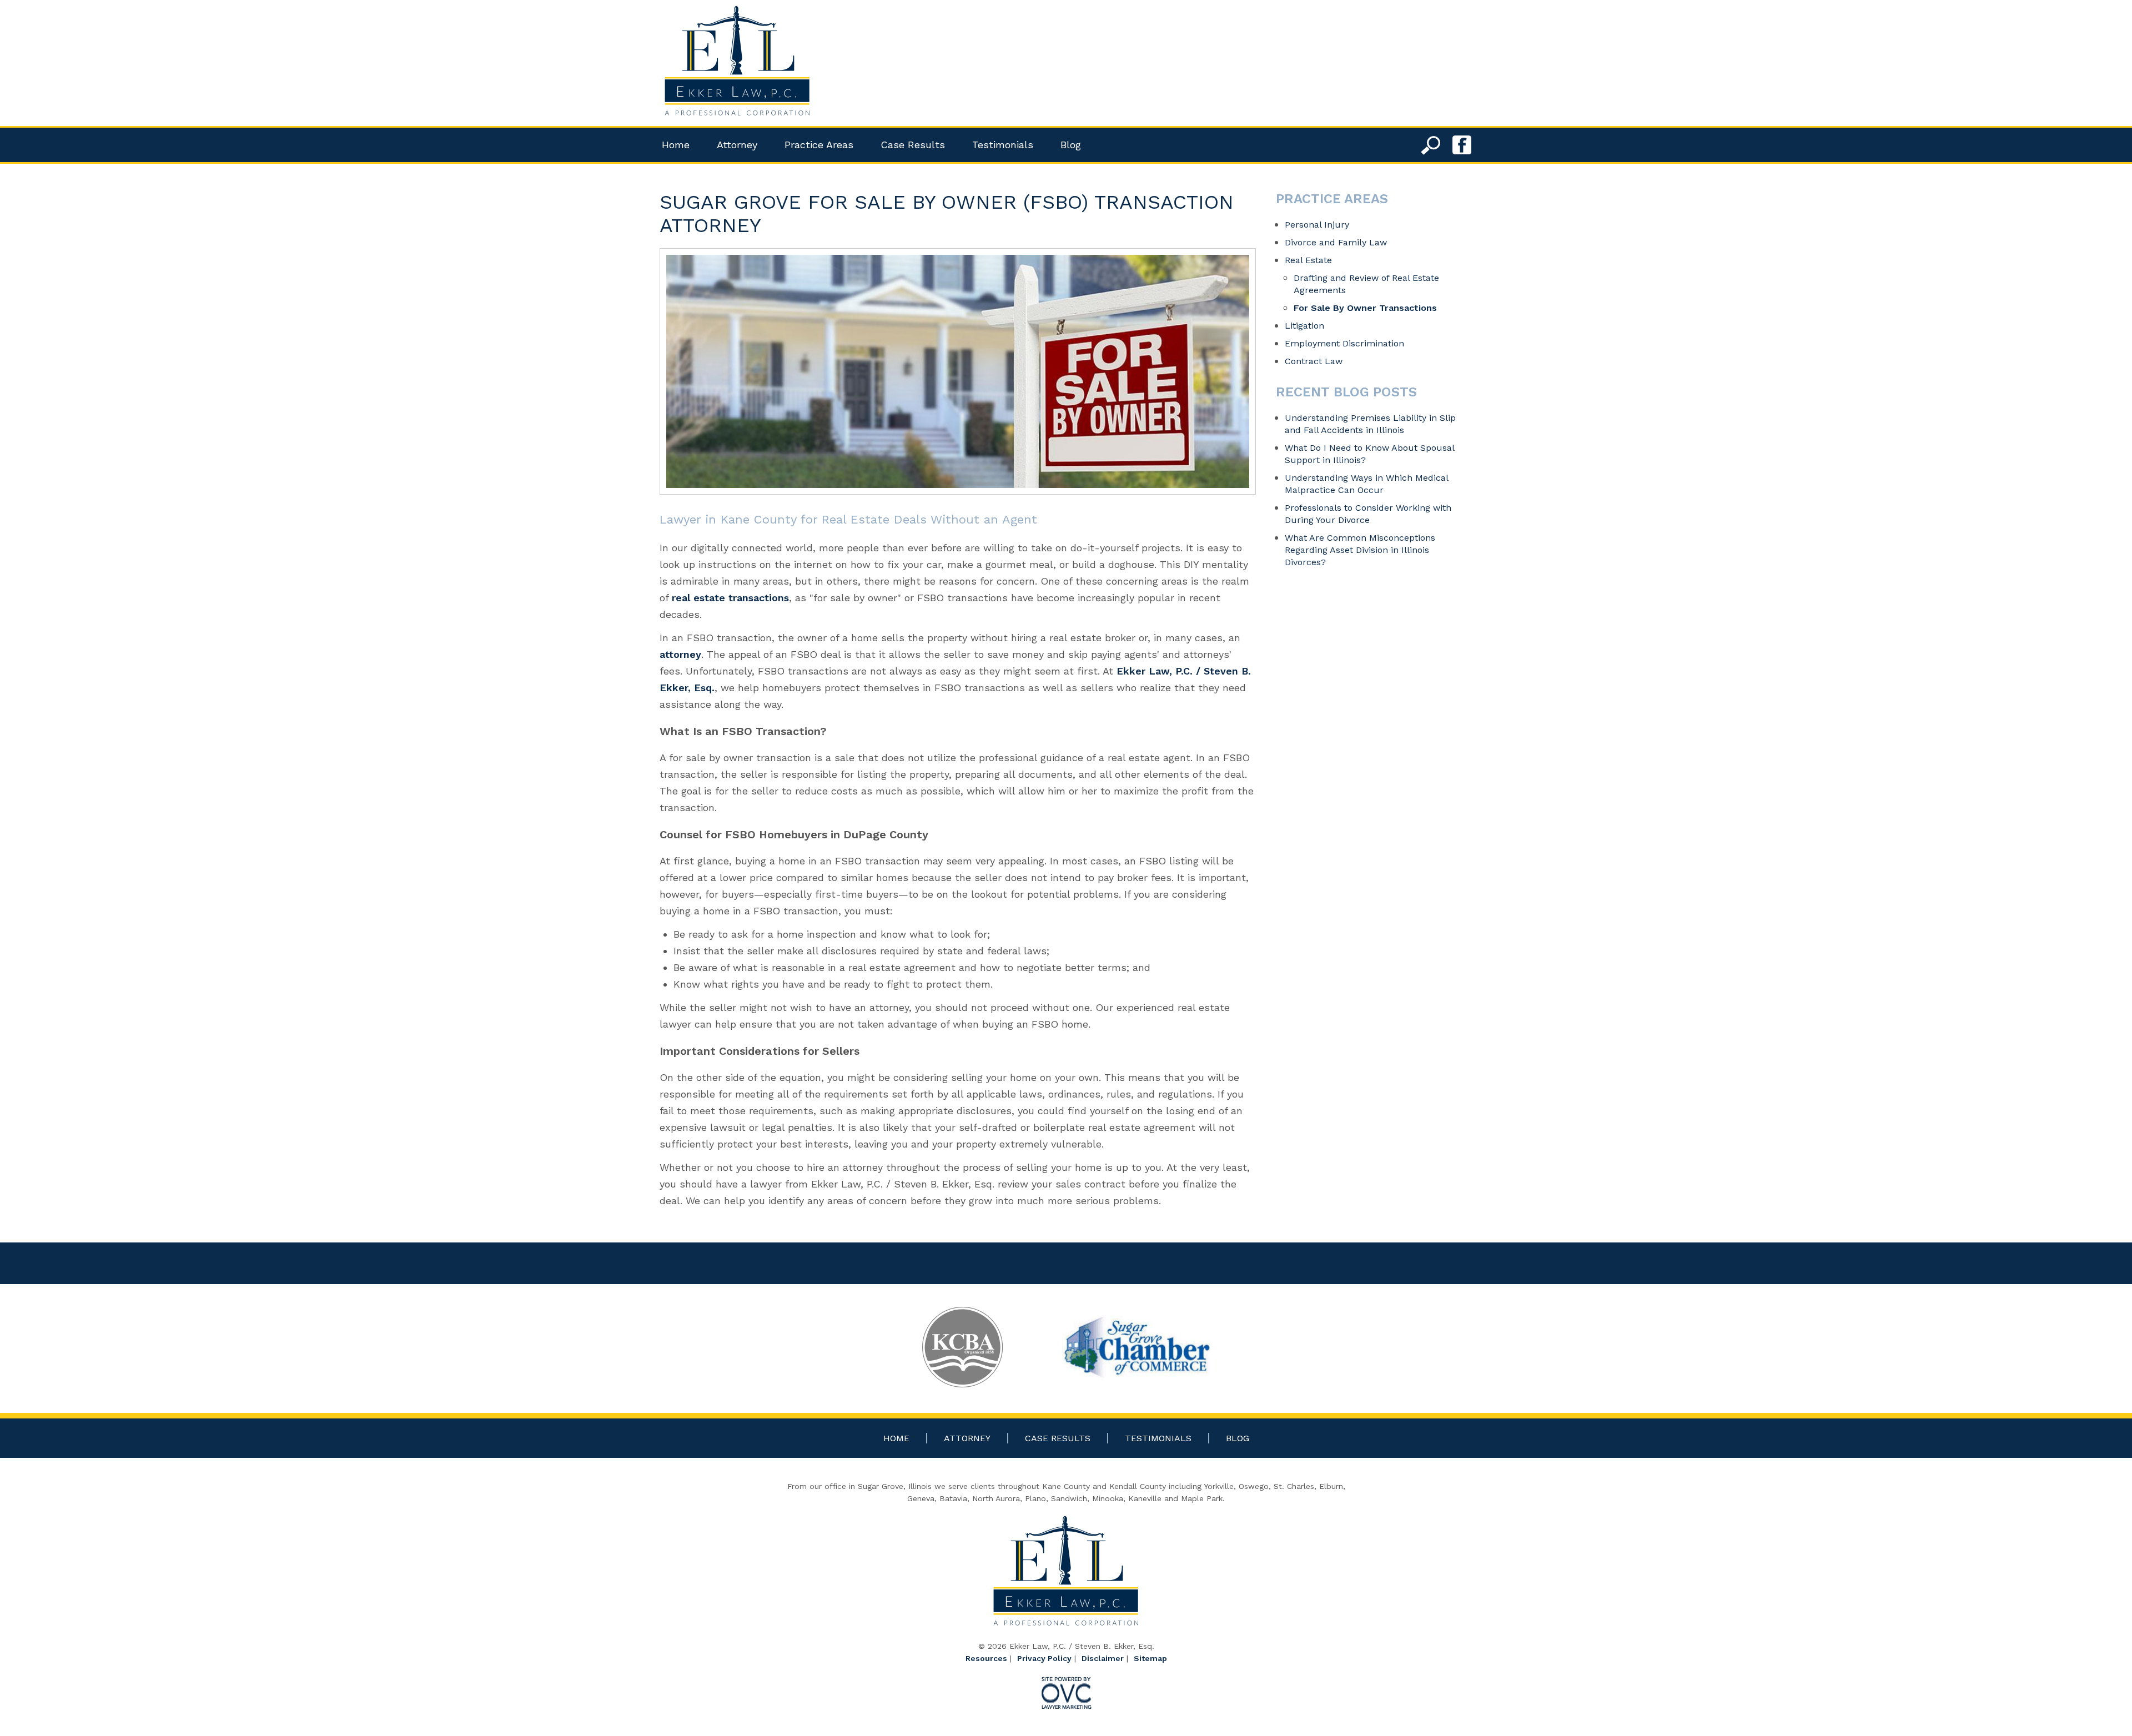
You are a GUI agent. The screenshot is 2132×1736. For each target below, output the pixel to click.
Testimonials (1003, 145)
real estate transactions (730, 598)
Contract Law (1314, 361)
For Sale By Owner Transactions (1365, 308)
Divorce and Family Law (1336, 242)
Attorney (737, 145)
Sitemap (1150, 1658)
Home (676, 145)
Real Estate (1308, 260)
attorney (680, 654)
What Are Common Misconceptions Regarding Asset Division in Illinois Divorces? (1360, 550)
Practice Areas (819, 145)
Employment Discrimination (1344, 343)
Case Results (913, 145)
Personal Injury (1317, 225)
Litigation (1304, 326)
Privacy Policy (1044, 1658)
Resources (986, 1658)
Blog (1071, 145)
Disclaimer (1103, 1658)
